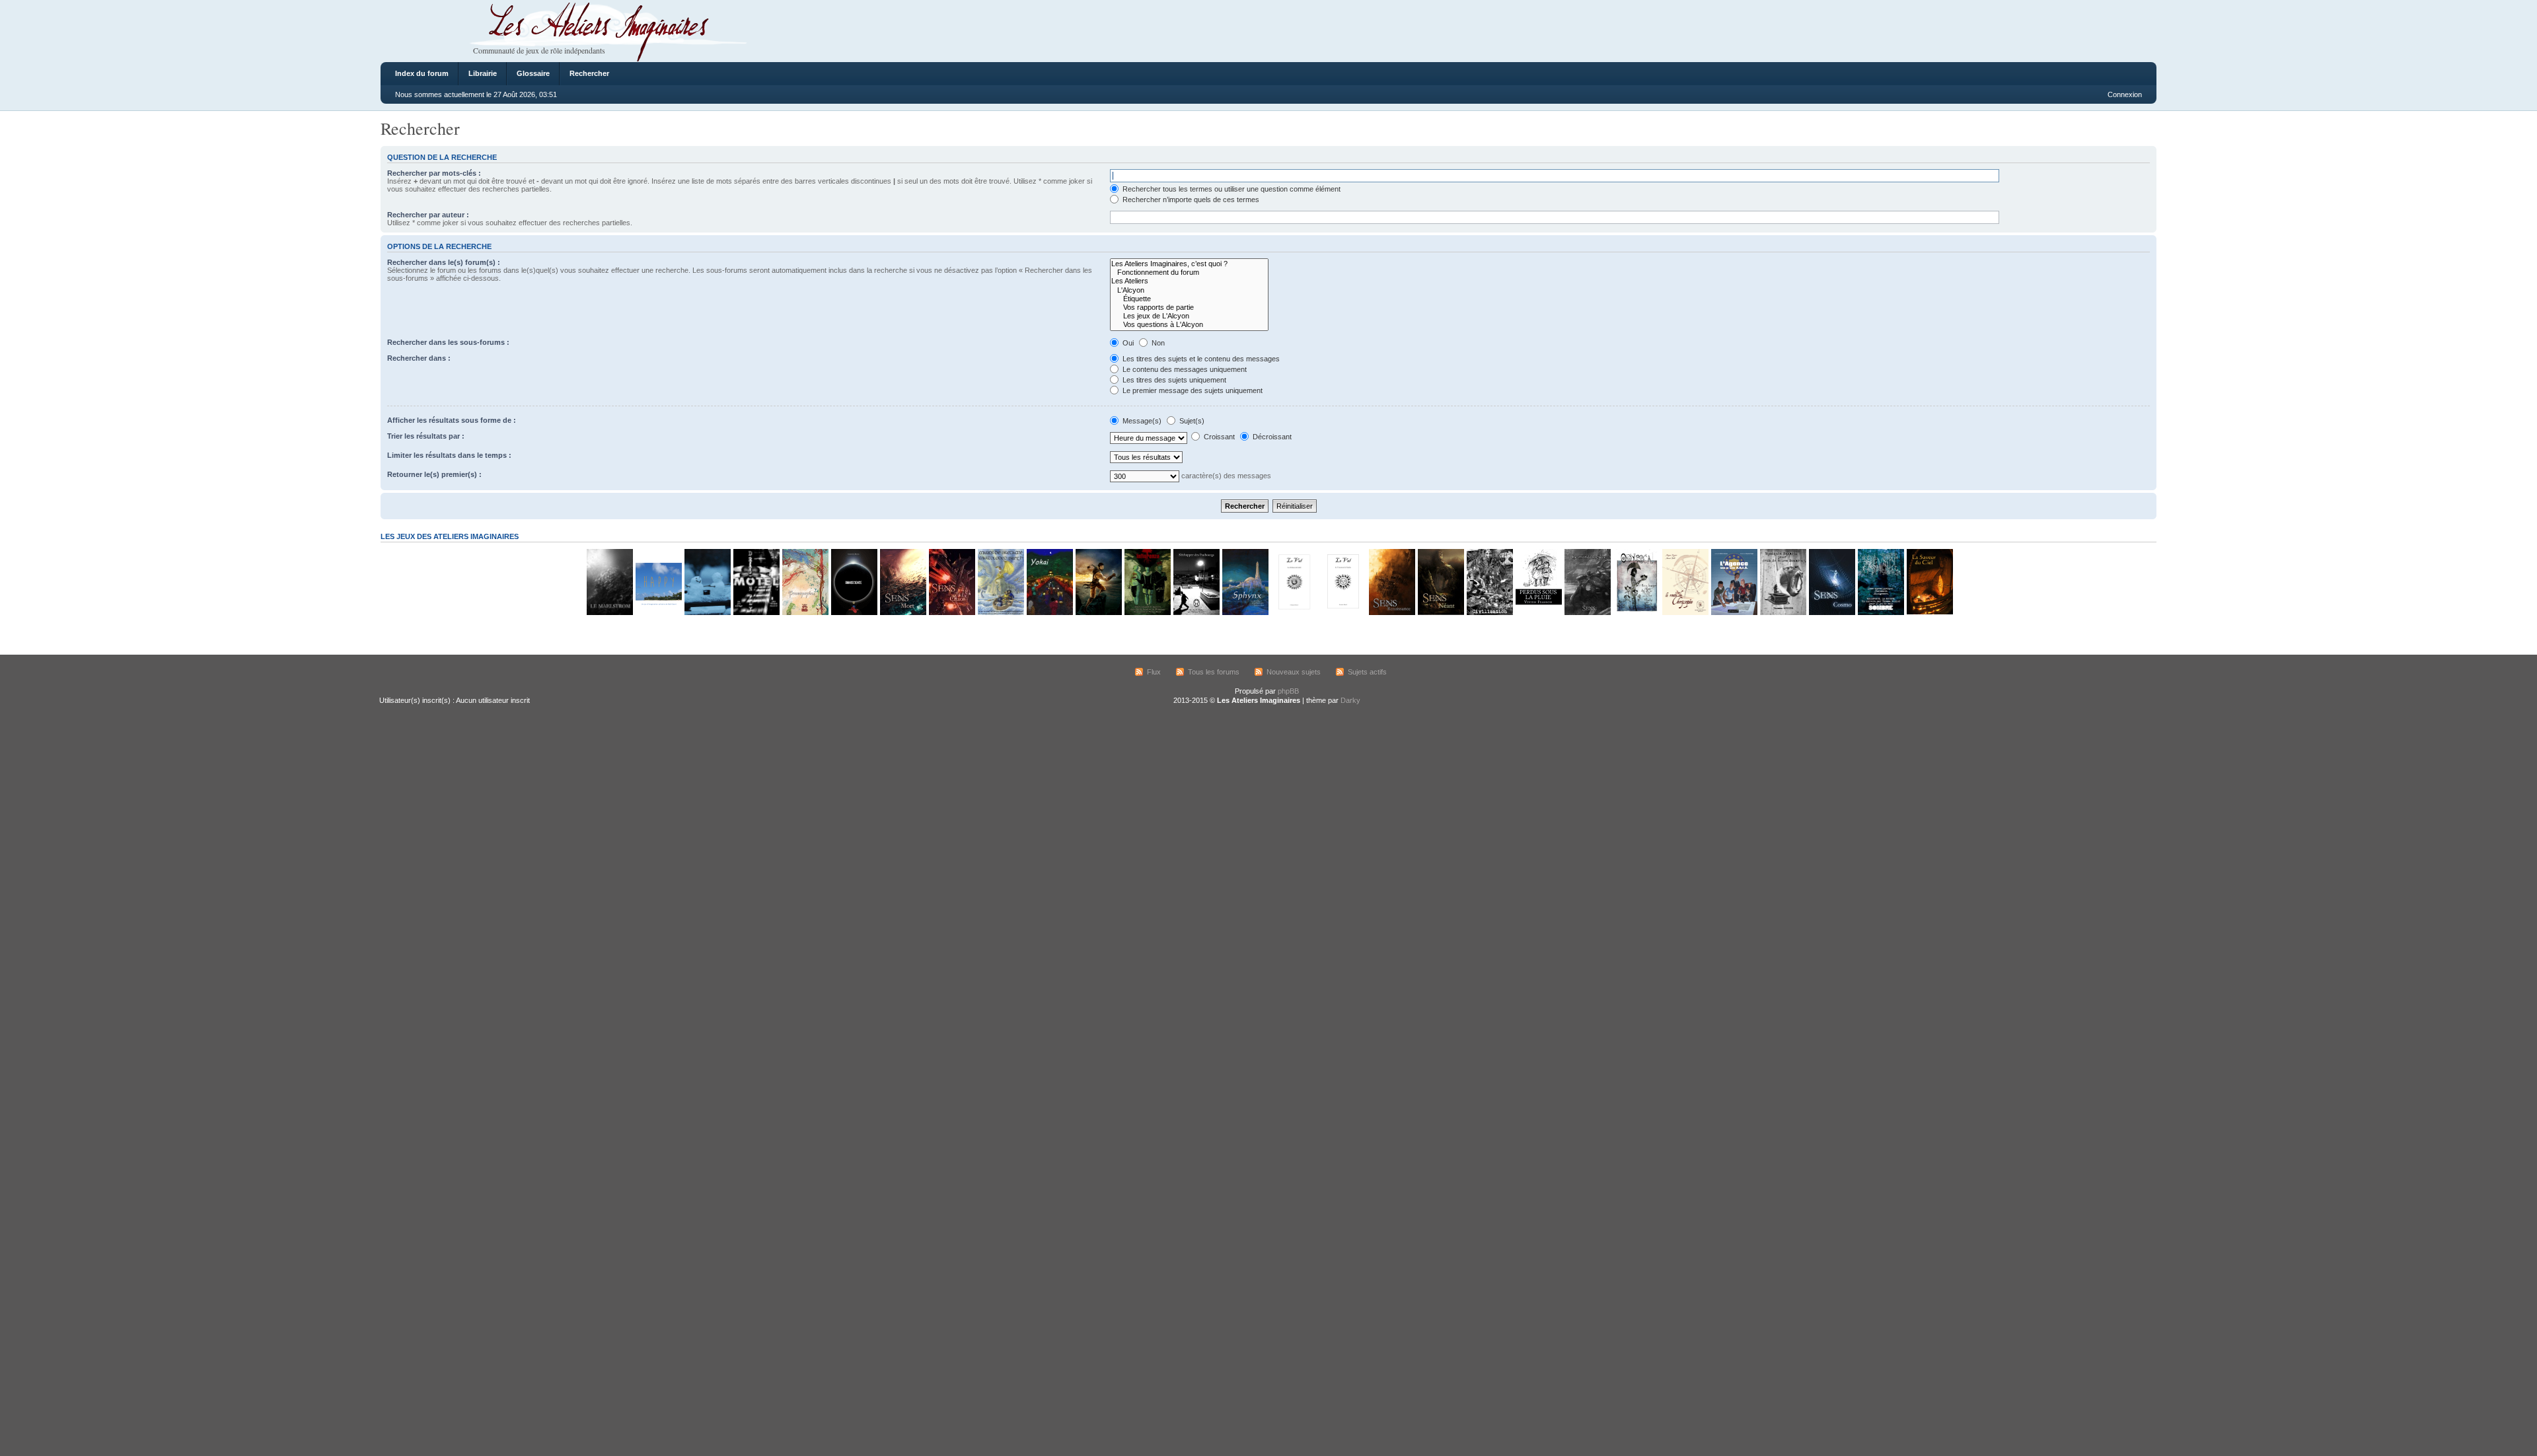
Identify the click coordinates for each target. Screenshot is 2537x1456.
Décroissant (1271, 437)
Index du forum (422, 73)
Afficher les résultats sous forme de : (452, 420)
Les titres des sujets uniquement (1173, 380)
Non (1157, 343)
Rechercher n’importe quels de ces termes (1190, 200)
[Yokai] (1049, 613)
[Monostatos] (1098, 613)
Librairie (483, 73)
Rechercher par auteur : (428, 215)
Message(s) (1142, 421)
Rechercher (589, 73)
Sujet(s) (1191, 421)
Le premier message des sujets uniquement (1192, 390)
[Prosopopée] (805, 613)
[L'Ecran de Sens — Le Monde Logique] (1587, 613)
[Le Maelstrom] (609, 613)
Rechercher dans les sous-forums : (448, 342)
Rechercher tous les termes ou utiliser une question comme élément (1231, 189)
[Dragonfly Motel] (756, 613)
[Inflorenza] (1147, 613)
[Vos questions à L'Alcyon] (1189, 325)
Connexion (2125, 94)
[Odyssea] (1636, 613)
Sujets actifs (1367, 672)
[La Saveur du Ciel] (1929, 613)
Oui (1127, 343)
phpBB (1288, 691)
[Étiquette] (1189, 299)
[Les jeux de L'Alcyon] (1189, 316)
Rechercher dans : (419, 358)
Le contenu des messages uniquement (1184, 369)
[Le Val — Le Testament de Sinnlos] (1342, 613)
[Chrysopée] (1685, 613)
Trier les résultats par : (426, 436)
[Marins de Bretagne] (1000, 613)
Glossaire (533, 73)
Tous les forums (1214, 672)
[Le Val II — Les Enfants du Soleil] (1294, 613)
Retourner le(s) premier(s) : (434, 474)
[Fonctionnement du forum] (1189, 273)
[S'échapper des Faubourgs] (1196, 613)
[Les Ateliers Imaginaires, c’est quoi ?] (1189, 264)
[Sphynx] (1245, 613)
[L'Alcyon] (1189, 290)
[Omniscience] (854, 613)
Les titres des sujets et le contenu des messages (1200, 359)
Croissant (1218, 437)
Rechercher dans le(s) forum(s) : (444, 262)
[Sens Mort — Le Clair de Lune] (902, 613)
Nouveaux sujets (1294, 672)
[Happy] (658, 613)
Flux (1154, 672)
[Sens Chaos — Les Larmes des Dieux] (951, 613)
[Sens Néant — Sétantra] (1440, 613)
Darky (1350, 700)
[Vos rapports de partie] (1189, 308)
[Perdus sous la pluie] (1538, 613)
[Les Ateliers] (1189, 281)
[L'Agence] (1734, 613)
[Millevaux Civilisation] (1489, 613)
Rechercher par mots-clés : (434, 173)
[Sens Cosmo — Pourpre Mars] (1831, 613)
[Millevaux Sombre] (1880, 613)
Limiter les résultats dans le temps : (449, 455)
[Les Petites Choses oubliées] (707, 613)
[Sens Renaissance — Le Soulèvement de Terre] (1391, 613)
